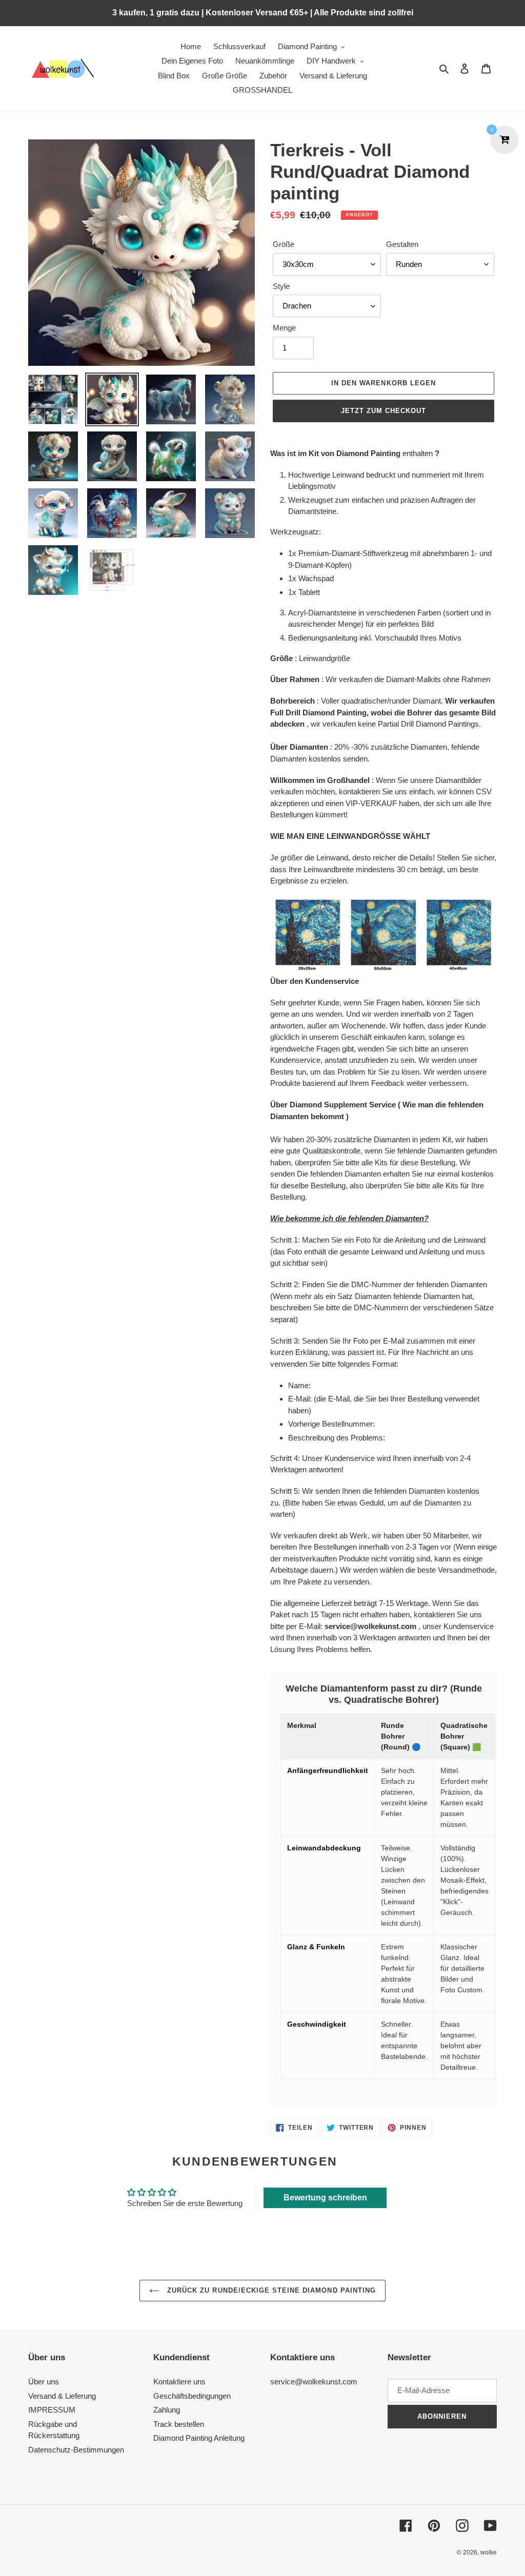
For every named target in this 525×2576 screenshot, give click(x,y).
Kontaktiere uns (179, 2382)
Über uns (44, 2382)
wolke (489, 2552)
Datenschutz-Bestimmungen (76, 2450)
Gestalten (402, 244)
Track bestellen (179, 2424)
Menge (284, 328)
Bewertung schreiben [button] (325, 2198)
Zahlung (167, 2410)
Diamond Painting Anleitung (199, 2438)
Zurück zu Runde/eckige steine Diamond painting (270, 2290)
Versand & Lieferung (62, 2396)
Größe (284, 244)
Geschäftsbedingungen (192, 2396)
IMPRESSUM (52, 2410)
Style (281, 286)
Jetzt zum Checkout (384, 411)
